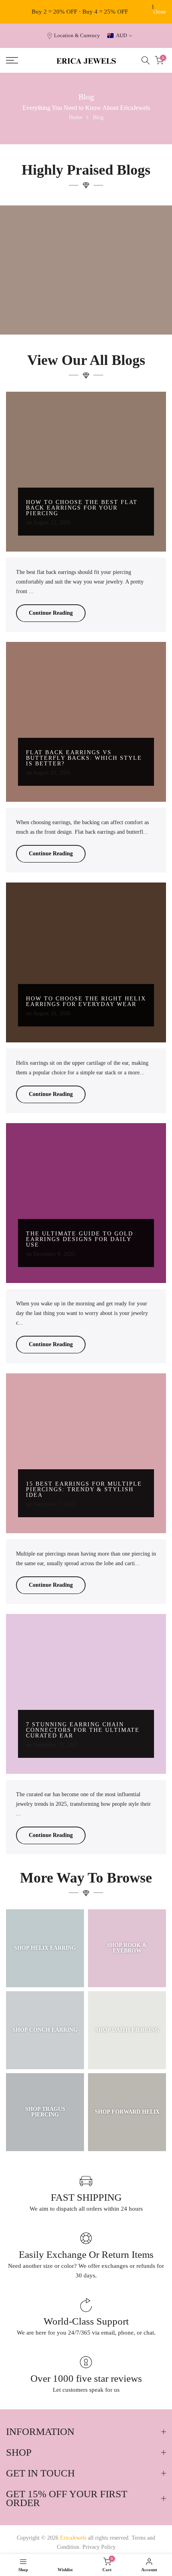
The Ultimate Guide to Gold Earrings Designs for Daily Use (80, 1239)
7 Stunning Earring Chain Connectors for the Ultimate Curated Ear (83, 1730)
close (160, 12)
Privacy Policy (99, 2547)
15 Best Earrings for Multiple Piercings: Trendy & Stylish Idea (84, 1489)
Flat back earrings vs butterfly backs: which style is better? (84, 758)
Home (76, 117)
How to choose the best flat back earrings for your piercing (82, 508)
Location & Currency (77, 36)
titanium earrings (89, 296)
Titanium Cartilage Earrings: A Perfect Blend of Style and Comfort (86, 310)
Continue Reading (51, 613)
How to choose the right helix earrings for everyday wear (86, 1001)
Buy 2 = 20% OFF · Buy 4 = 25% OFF (80, 12)
